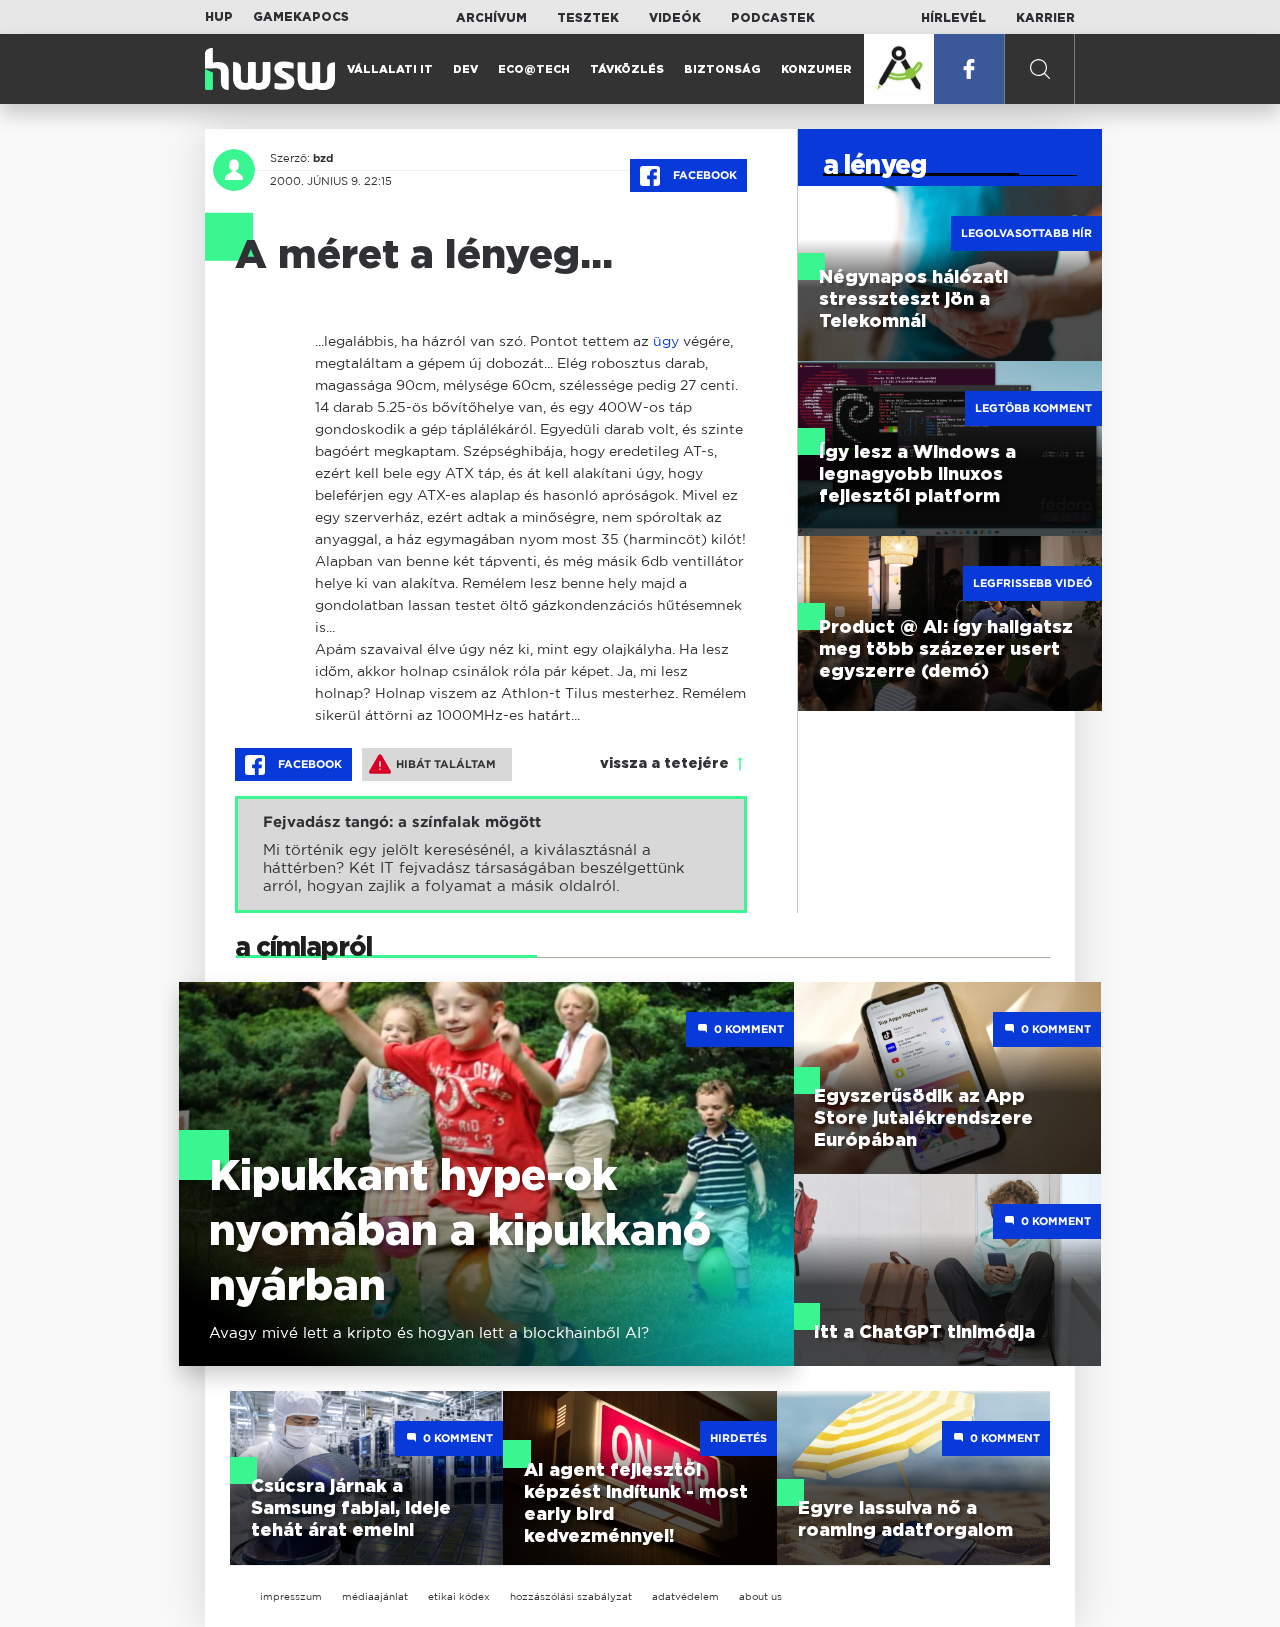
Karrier (1045, 18)
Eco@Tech (534, 69)
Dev (465, 69)
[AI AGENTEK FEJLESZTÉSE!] (899, 69)
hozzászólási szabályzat (571, 1596)
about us (760, 1596)
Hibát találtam (446, 764)
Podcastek (773, 18)
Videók (675, 18)
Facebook (703, 175)
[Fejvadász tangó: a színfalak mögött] (491, 854)
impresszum (291, 1596)
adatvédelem (685, 1596)
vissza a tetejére (664, 764)
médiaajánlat (375, 1596)
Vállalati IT (390, 69)
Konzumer (816, 69)
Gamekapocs (301, 17)
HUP (219, 17)
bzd (323, 158)
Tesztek (588, 18)
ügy (666, 340)
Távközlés (627, 69)
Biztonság (722, 69)
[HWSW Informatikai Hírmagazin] (270, 69)
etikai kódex (459, 1596)
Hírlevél (953, 18)
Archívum (491, 18)
